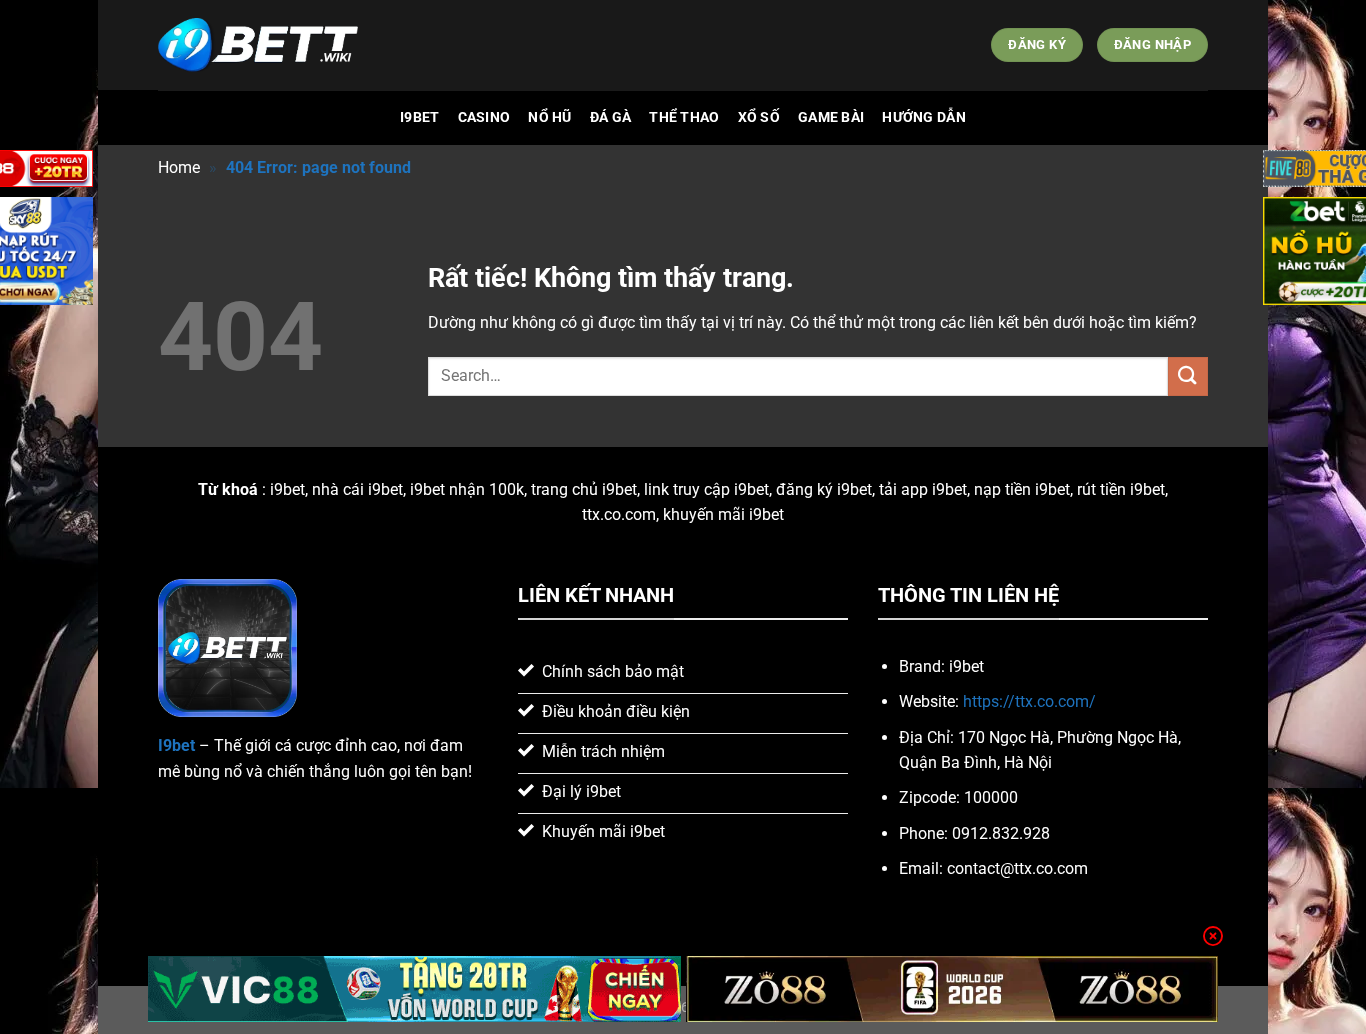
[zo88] (952, 989)
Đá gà (610, 117)
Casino (484, 117)
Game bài (831, 117)
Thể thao (684, 117)
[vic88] (414, 989)
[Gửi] (1188, 376)
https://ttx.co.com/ (1029, 701)
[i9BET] (258, 45)
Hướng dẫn (924, 117)
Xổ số (759, 117)
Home (179, 167)
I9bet (419, 117)
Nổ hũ (549, 117)
